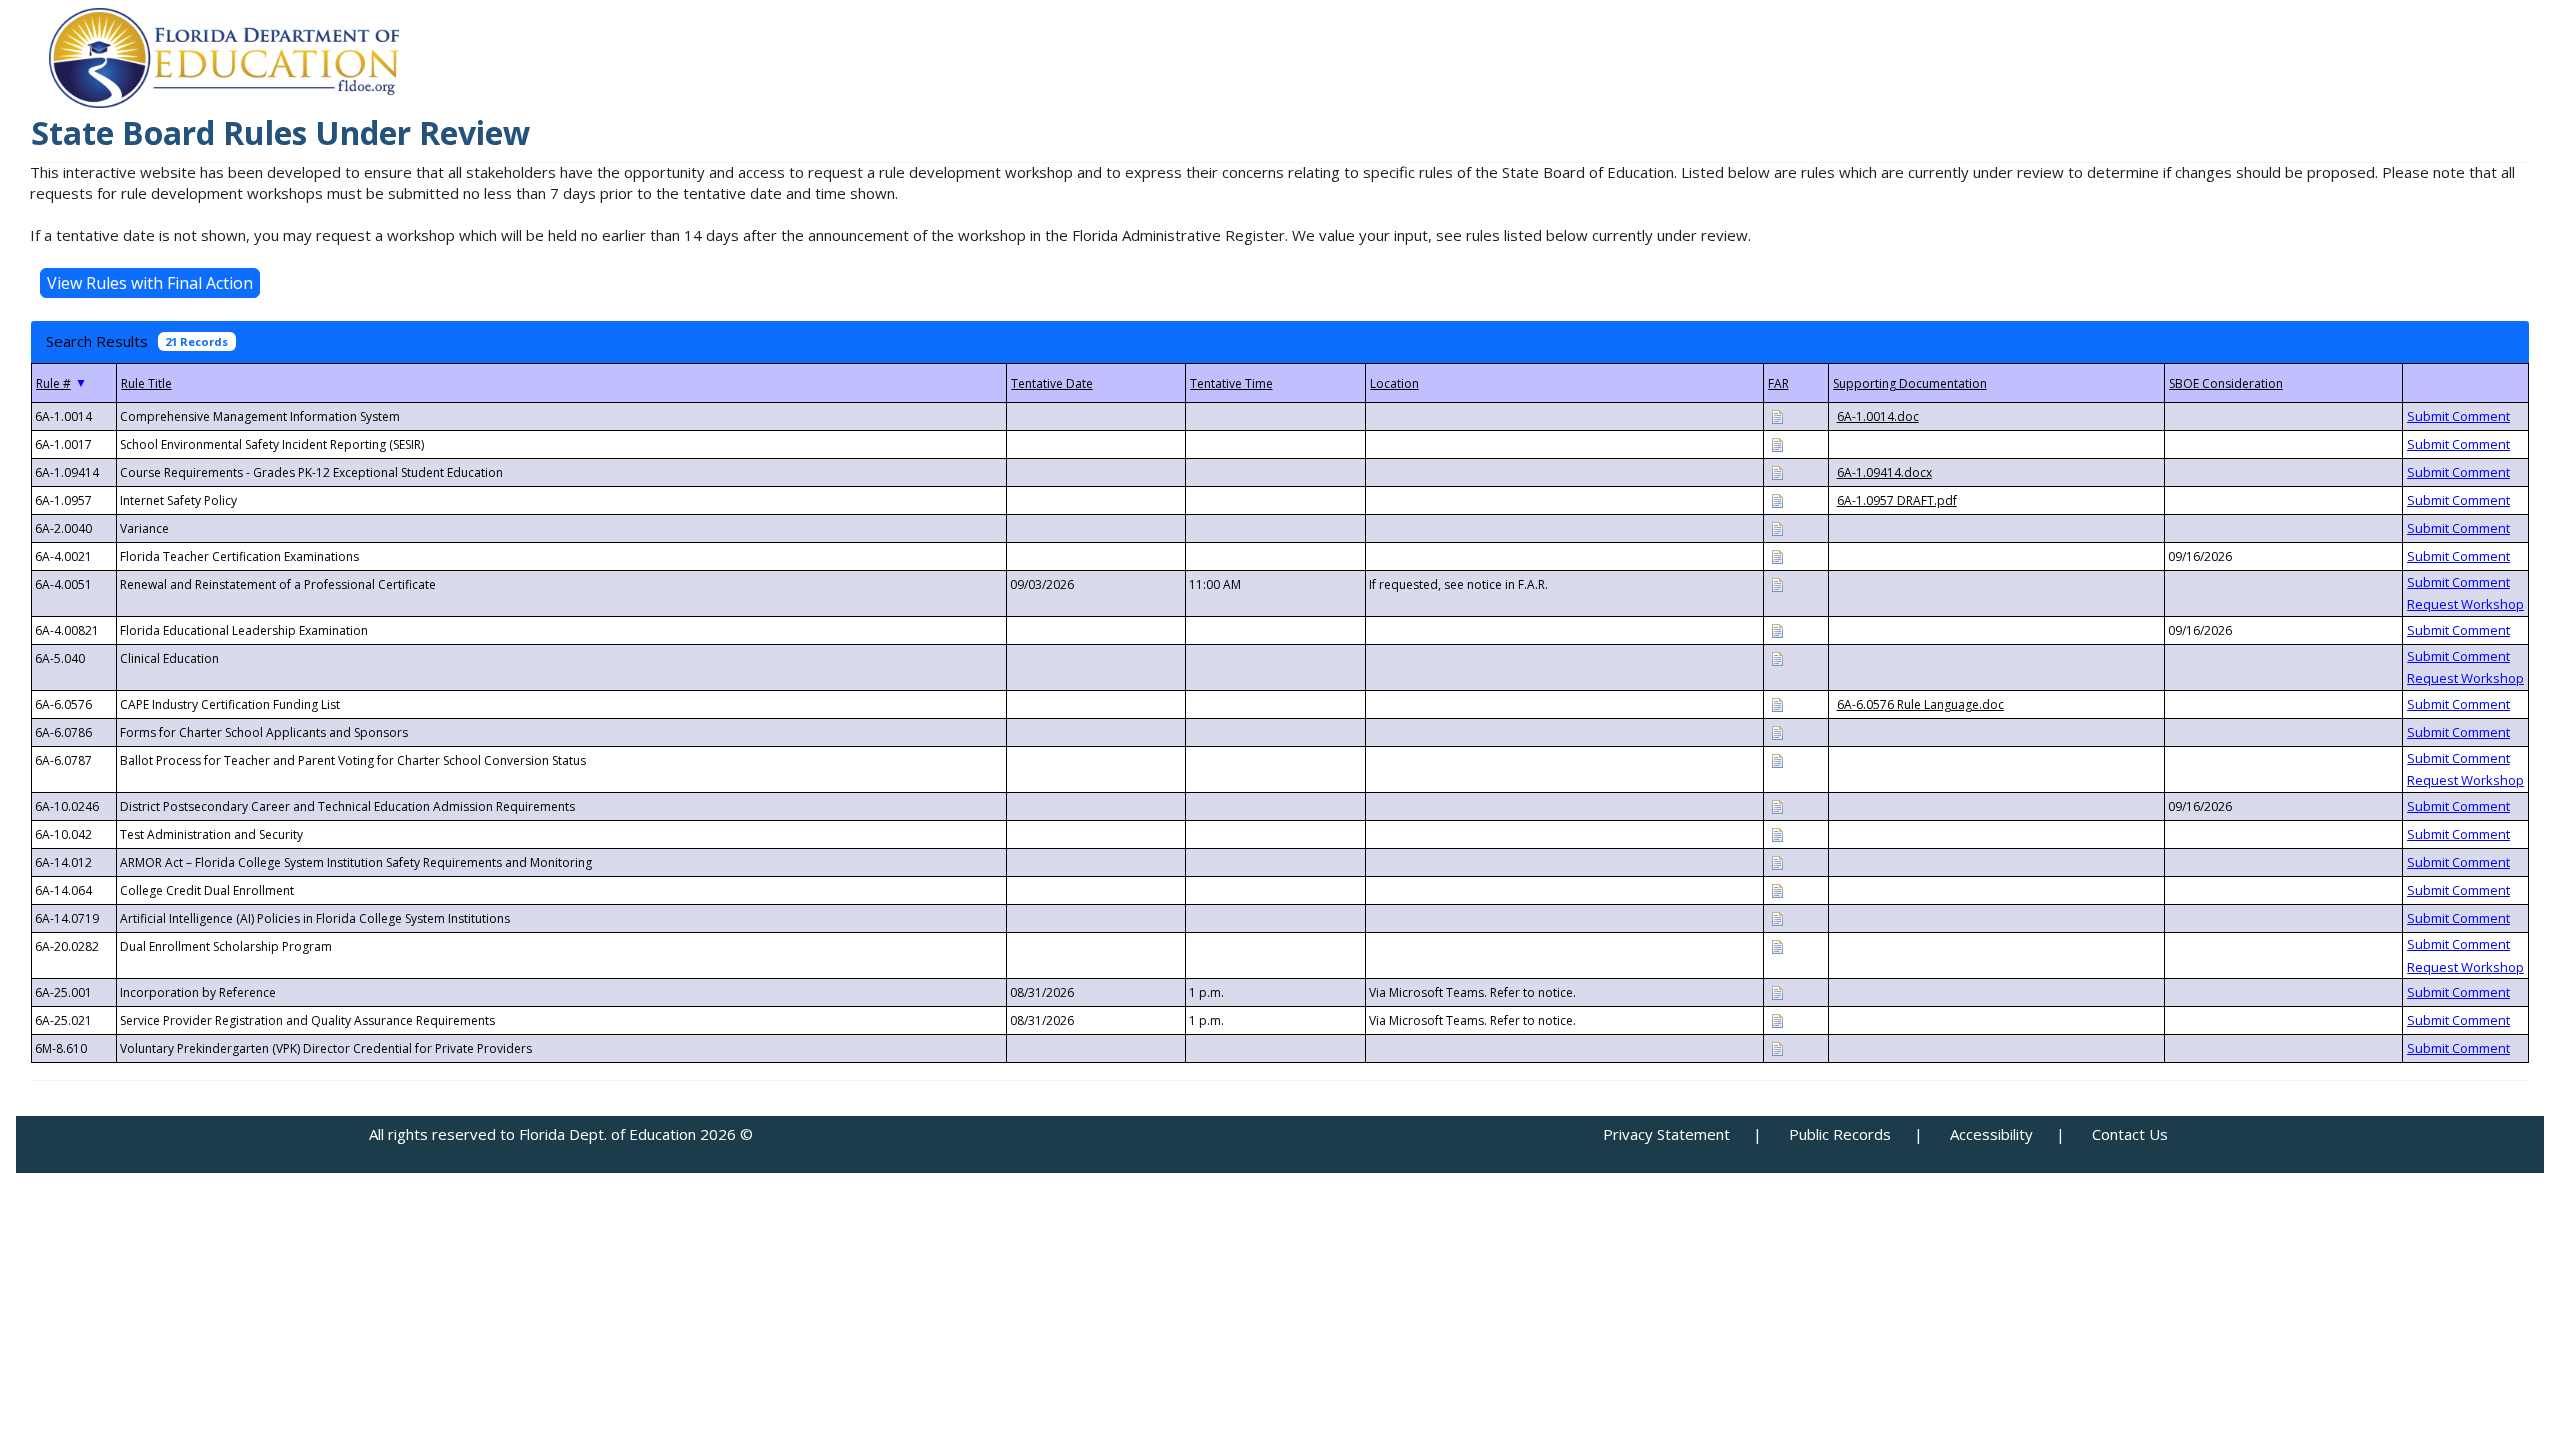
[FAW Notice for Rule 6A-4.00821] (1777, 629)
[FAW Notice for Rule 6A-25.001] (1777, 991)
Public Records (1840, 1134)
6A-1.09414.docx (1884, 472)
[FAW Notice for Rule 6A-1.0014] (1777, 415)
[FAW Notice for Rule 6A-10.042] (1777, 833)
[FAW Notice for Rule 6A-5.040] (1777, 657)
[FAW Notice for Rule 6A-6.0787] (1777, 759)
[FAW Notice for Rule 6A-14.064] (1777, 889)
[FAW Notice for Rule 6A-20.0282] (1777, 945)
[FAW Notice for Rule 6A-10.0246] (1777, 805)
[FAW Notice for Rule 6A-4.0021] (1777, 555)
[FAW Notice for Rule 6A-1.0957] (1777, 499)
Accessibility (1991, 1134)
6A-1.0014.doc (1878, 416)
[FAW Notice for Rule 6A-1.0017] (1777, 443)
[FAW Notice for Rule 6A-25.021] (1777, 1019)
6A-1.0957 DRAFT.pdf (1897, 500)
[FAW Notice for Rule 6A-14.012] (1777, 861)
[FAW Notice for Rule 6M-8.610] (1777, 1047)
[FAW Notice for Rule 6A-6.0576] (1777, 703)
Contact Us (2130, 1134)
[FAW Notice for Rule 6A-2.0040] (1777, 527)
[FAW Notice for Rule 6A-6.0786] (1777, 731)
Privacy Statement (1666, 1134)
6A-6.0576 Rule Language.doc (1920, 704)
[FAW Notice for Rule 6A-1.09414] (1777, 471)
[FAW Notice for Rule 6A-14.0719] (1777, 917)
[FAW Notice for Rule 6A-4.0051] (1777, 583)
